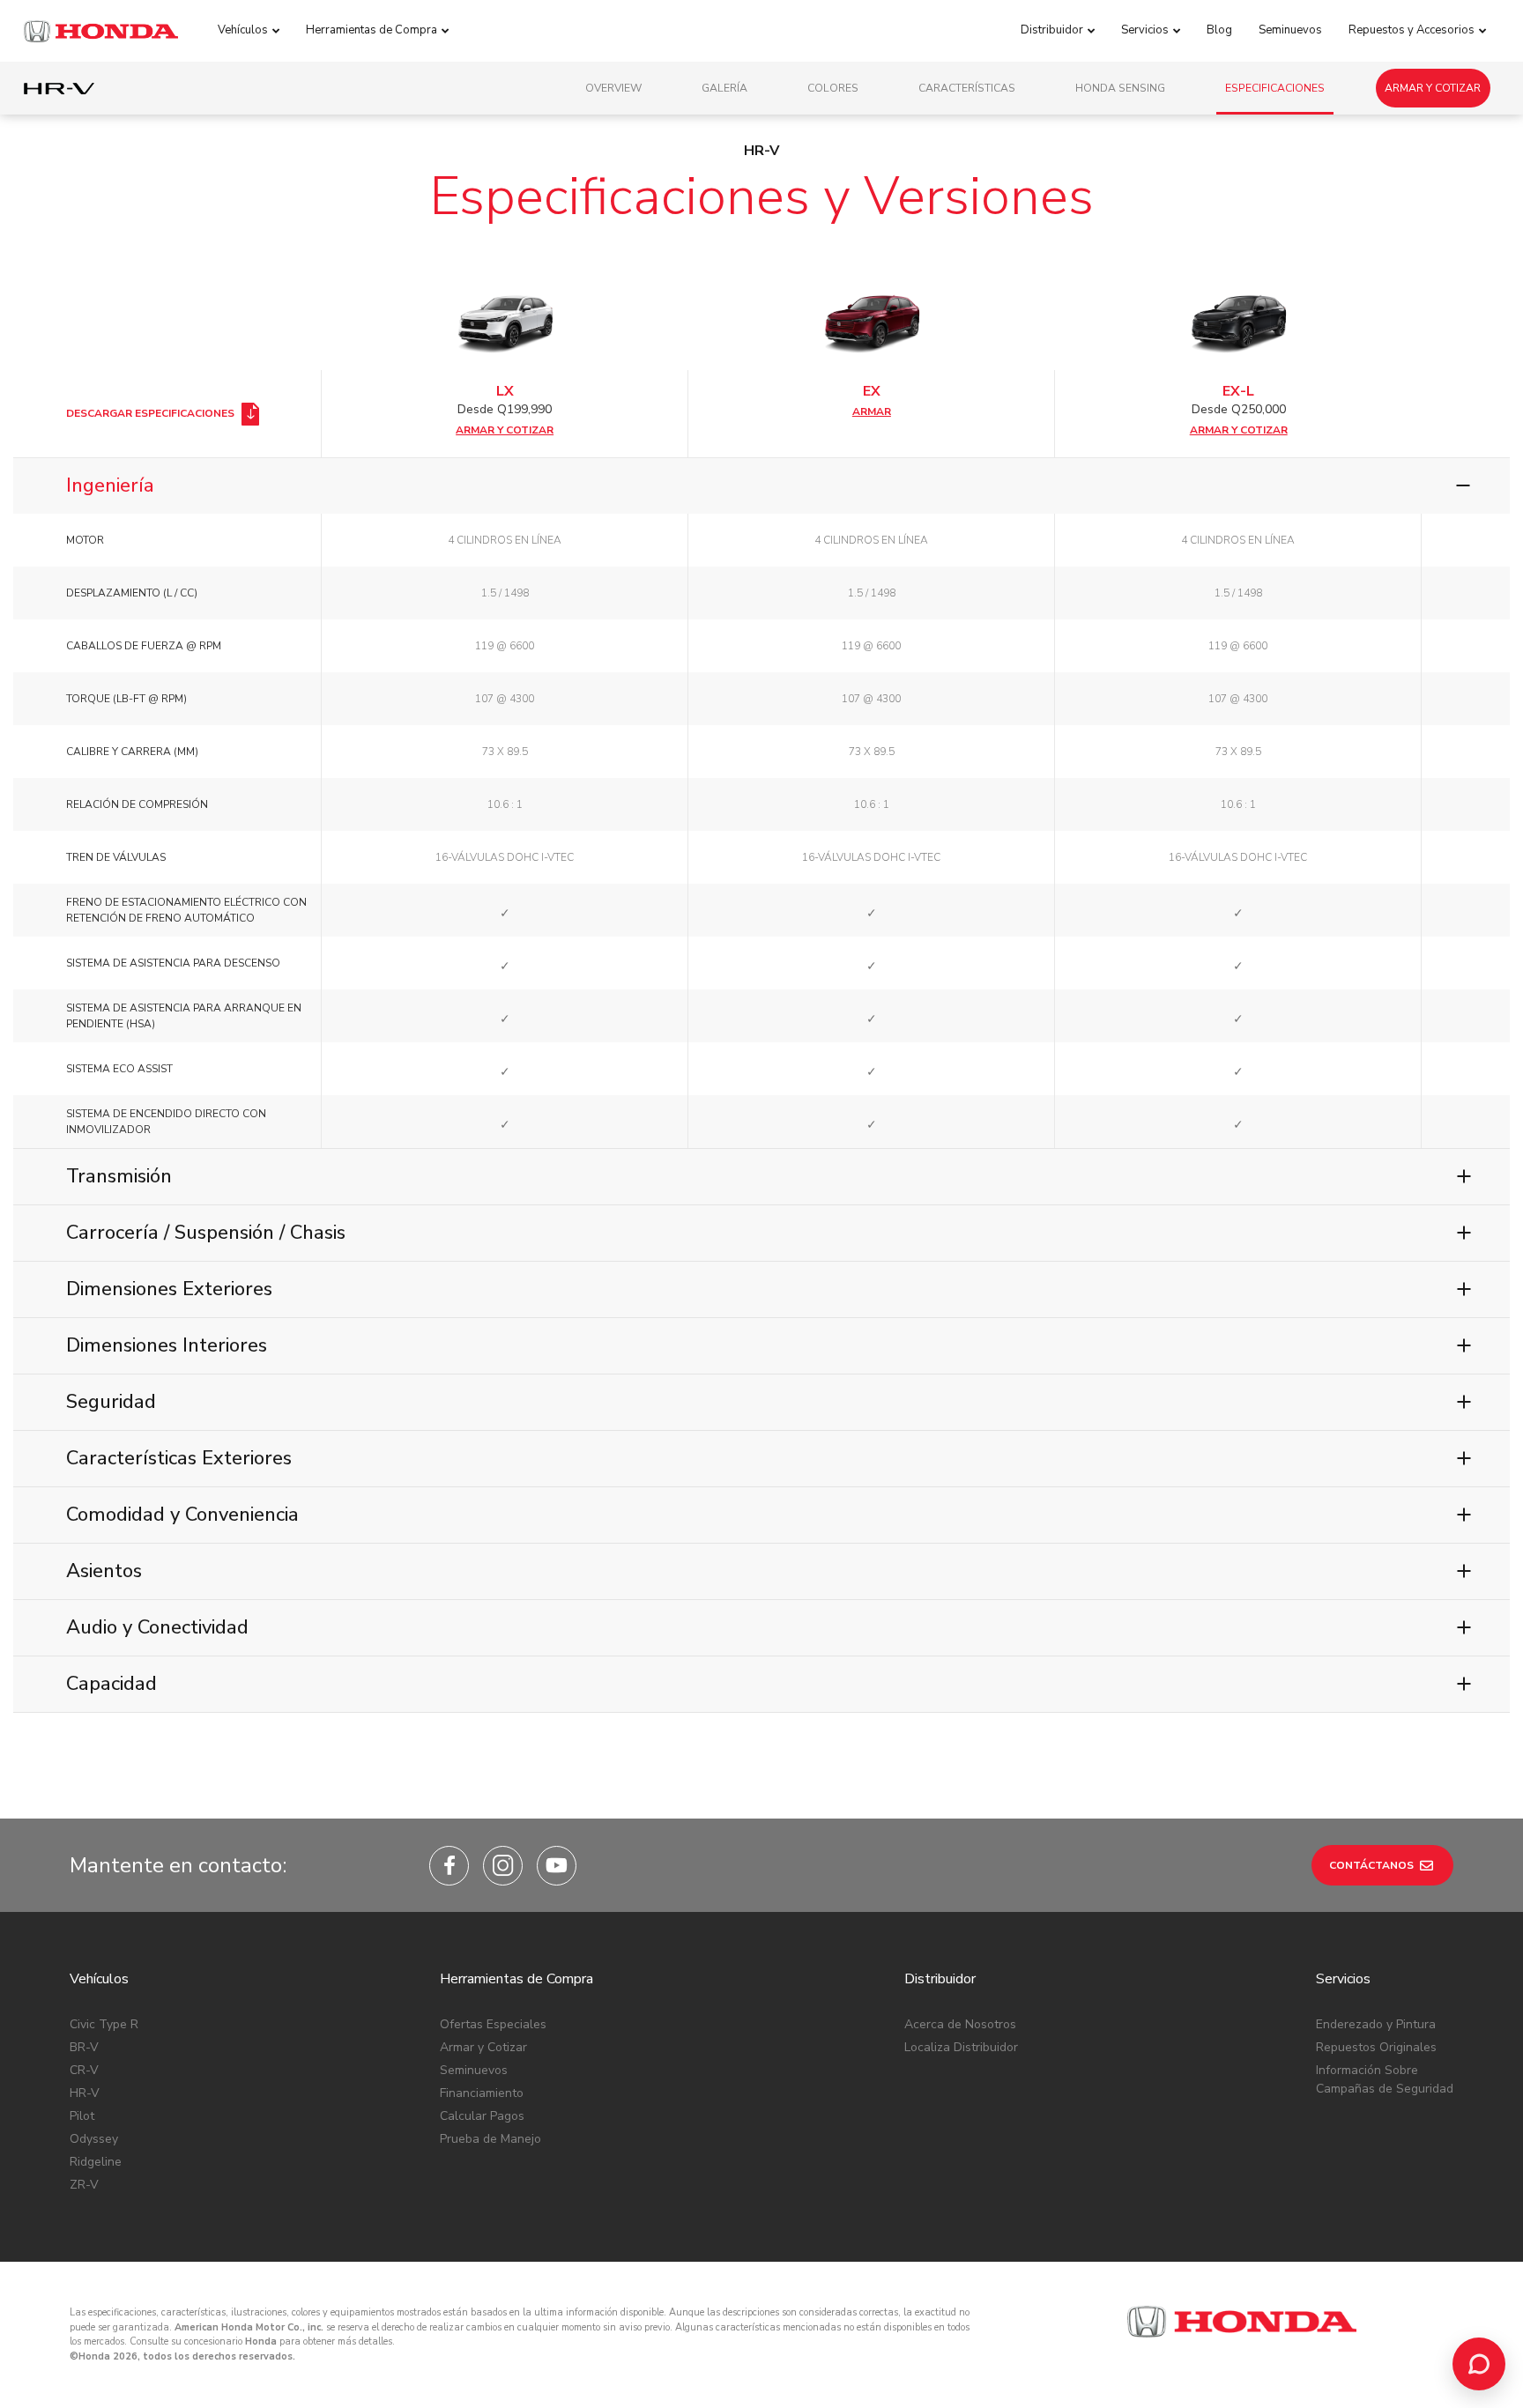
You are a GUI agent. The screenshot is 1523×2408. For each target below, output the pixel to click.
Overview (613, 88)
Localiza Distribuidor (961, 2047)
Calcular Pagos (482, 2116)
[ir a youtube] (557, 1866)
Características (967, 88)
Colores (833, 88)
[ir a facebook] (449, 1866)
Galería (724, 88)
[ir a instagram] (503, 1866)
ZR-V (84, 2185)
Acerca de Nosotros (960, 2024)
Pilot (82, 2116)
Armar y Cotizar (1433, 88)
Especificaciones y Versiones (761, 196)
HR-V (85, 2093)
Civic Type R (104, 2024)
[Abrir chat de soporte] (1479, 2364)
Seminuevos (474, 2070)
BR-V (84, 2047)
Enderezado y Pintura (1376, 2024)
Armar (872, 411)
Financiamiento (482, 2093)
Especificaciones (1275, 88)
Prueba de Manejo (490, 2139)
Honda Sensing (1120, 88)
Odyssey (94, 2139)
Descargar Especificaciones (152, 413)
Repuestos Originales (1376, 2047)
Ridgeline (96, 2162)
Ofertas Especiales (493, 2024)
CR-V (84, 2070)
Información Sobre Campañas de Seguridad (1385, 2079)
